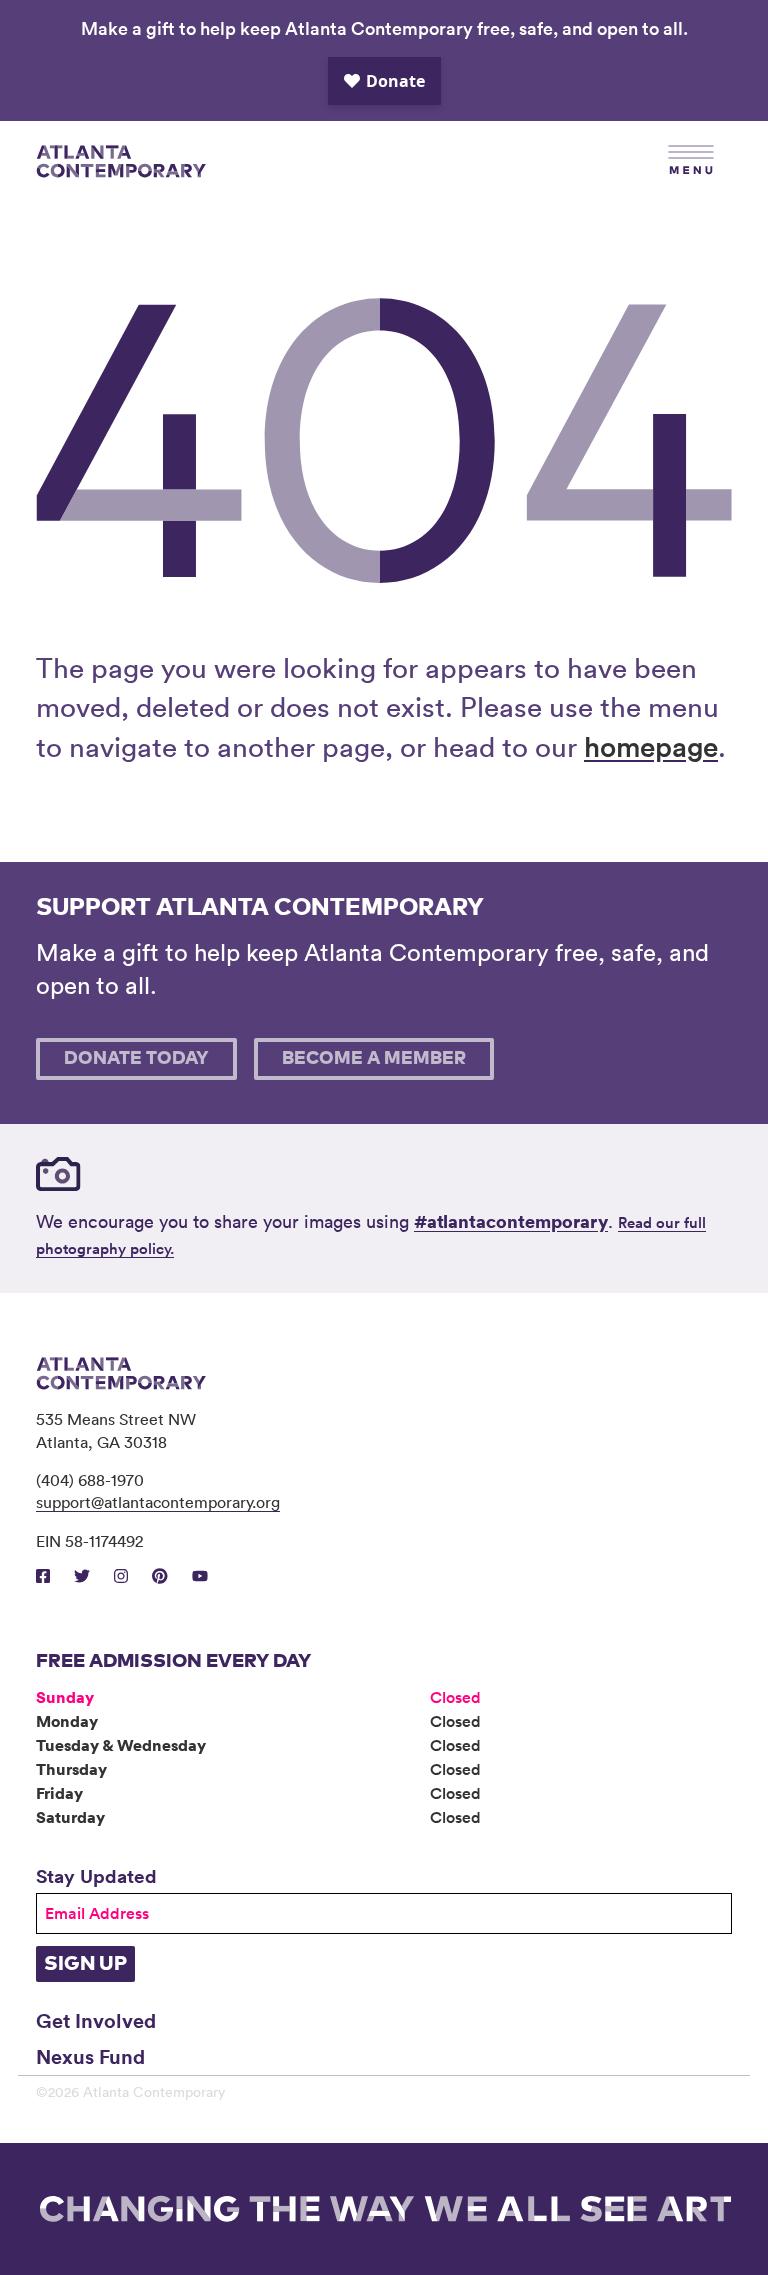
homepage (651, 746)
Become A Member (374, 1059)
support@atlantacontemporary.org (158, 1502)
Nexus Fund (90, 2056)
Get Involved (96, 2020)
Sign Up (85, 1964)
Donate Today (136, 1059)
